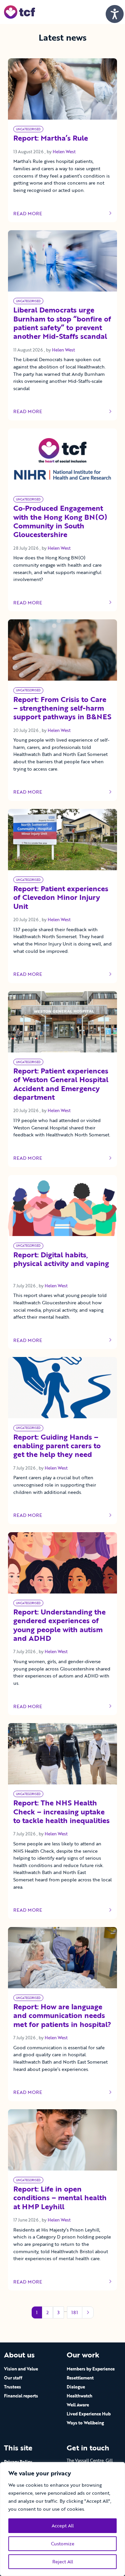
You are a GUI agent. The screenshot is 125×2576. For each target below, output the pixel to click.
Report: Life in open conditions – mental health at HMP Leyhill (60, 2198)
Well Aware (78, 2405)
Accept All (63, 2526)
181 (75, 2312)
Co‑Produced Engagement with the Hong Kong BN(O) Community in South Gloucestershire (60, 522)
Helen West (64, 152)
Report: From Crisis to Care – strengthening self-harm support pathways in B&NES (62, 709)
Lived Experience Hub (89, 2414)
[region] (62, 2519)
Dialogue (76, 2387)
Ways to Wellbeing (85, 2423)
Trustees (12, 2387)
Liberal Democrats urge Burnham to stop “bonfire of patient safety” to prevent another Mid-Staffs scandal (62, 323)
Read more (33, 214)
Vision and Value (21, 2369)
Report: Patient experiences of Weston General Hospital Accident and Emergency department (61, 1084)
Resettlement (80, 2378)
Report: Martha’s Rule (51, 138)
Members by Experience (91, 2369)
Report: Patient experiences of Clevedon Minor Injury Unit (61, 898)
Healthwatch (79, 2396)
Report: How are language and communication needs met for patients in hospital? (62, 2016)
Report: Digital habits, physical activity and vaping (61, 1264)
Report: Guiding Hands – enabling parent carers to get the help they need (57, 1446)
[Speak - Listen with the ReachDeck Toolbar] (115, 14)
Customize (63, 2544)
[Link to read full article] (62, 89)
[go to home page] (19, 11)
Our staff (13, 2378)
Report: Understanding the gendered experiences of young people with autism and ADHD (59, 1625)
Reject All (63, 2562)
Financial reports (21, 2396)
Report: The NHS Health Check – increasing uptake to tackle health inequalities (61, 1812)
